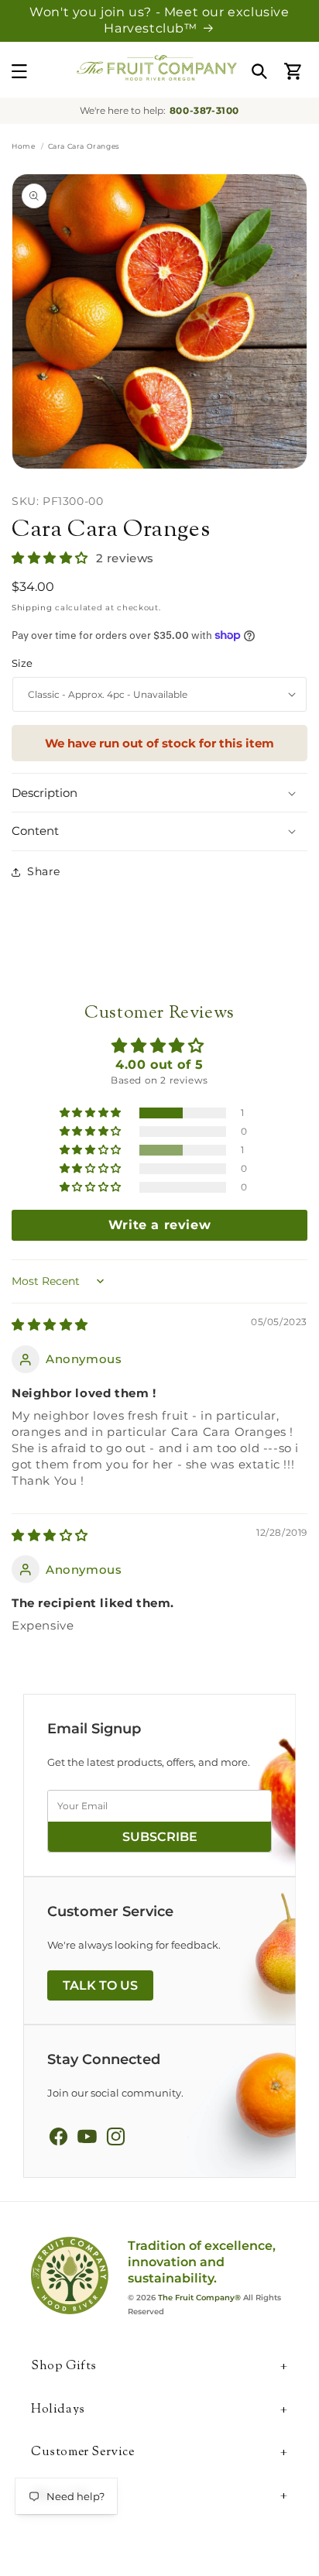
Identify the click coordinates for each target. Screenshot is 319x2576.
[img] (50, 1325)
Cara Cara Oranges (111, 530)
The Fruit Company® (199, 2298)
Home (23, 146)
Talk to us (100, 1985)
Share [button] (44, 871)
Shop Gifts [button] (64, 2367)
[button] (19, 71)
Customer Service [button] (83, 2453)
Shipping (32, 608)
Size (22, 663)
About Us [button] (60, 2497)
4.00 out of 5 (159, 1065)
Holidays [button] (58, 2411)
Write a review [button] (159, 1225)
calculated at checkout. (86, 608)
